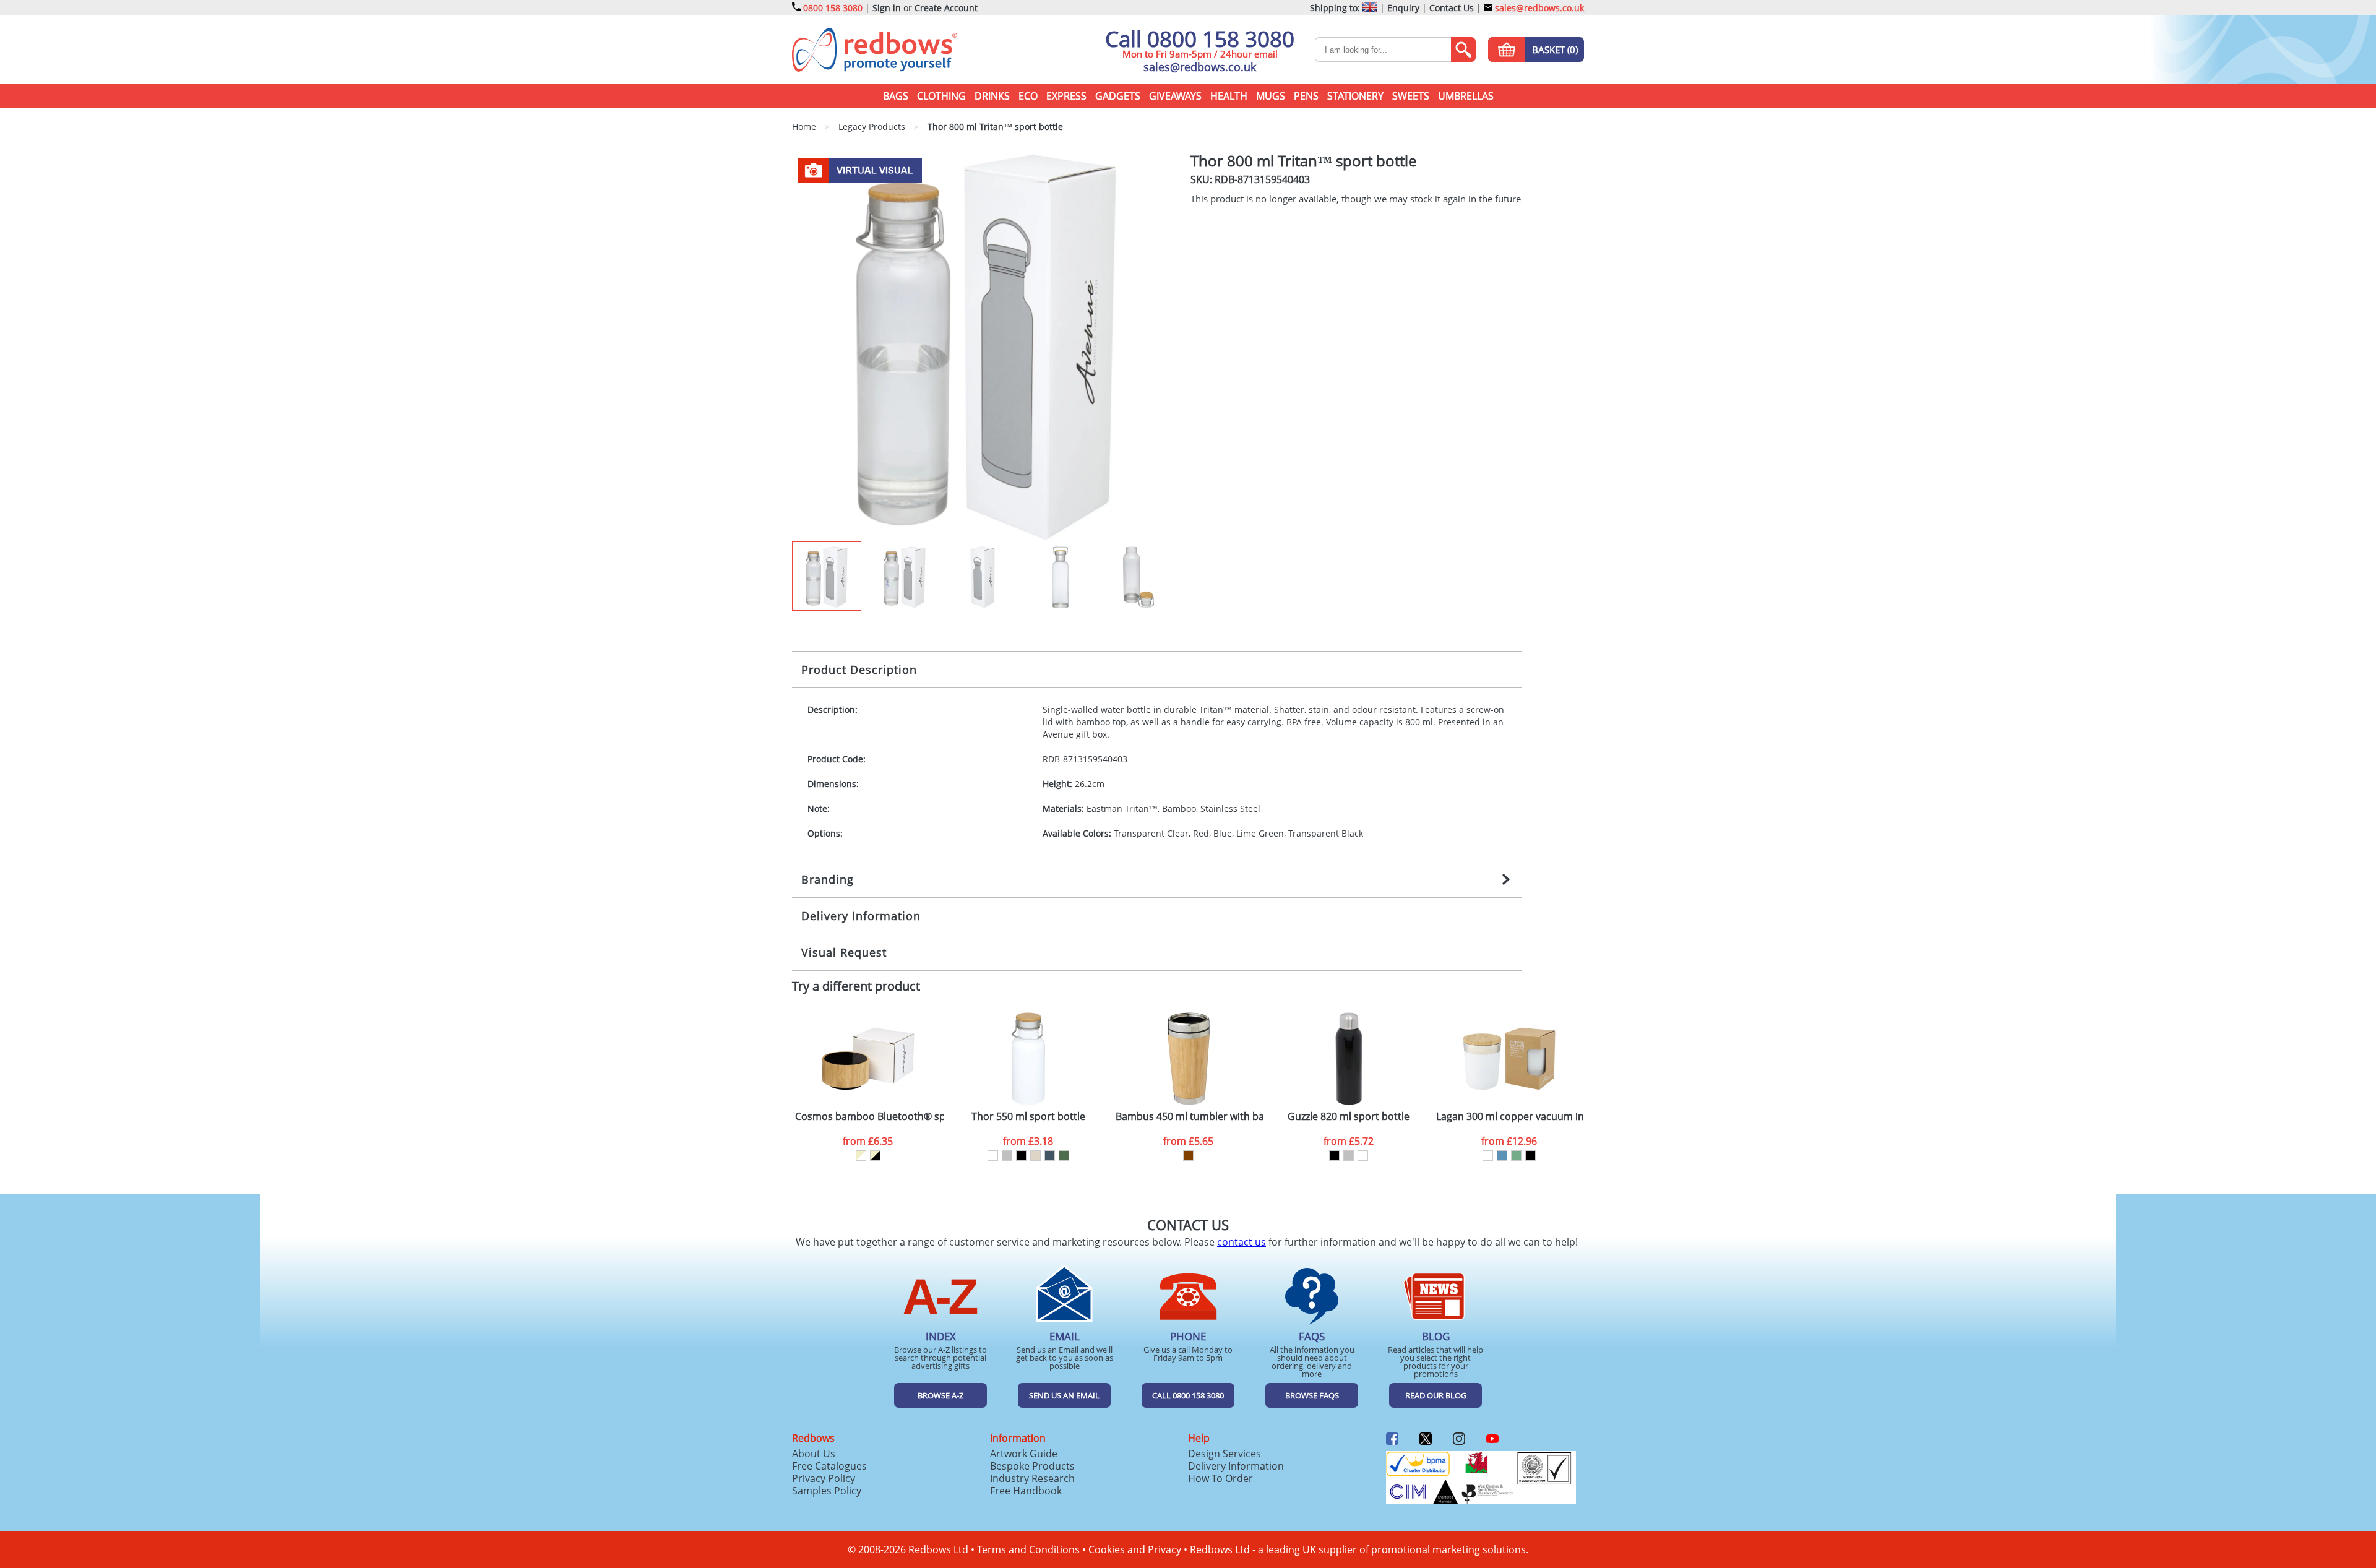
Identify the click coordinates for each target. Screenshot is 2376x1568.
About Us (814, 1454)
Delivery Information (861, 916)
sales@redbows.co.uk (1538, 8)
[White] (993, 1156)
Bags (896, 96)
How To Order (1220, 1478)
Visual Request (844, 952)
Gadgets (1118, 96)
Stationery (1355, 96)
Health (1229, 96)
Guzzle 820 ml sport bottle (1349, 1117)
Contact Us (1452, 8)
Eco (1028, 96)
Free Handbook (1026, 1491)
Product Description (859, 670)
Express (1066, 96)
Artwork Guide (1024, 1454)
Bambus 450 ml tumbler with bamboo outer (1190, 1117)
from (868, 1141)
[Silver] (1007, 1156)
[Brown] (1188, 1156)
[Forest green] (1064, 1156)
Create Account (946, 8)
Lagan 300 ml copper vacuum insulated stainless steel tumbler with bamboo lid (1510, 1117)
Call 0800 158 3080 (1200, 39)
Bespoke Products (1032, 1466)
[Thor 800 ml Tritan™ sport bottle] (986, 347)
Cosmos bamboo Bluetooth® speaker (869, 1117)
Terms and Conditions (1028, 1549)
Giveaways (1175, 96)
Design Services (1225, 1454)
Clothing (941, 96)
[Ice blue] (1502, 1156)
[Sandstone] (1035, 1156)
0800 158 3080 (833, 8)
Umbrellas (1466, 96)
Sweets (1411, 96)
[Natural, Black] (875, 1156)
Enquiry (1403, 8)
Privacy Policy (824, 1478)
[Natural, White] (861, 1156)
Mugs (1271, 96)
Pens (1306, 96)
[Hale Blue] (1050, 1156)
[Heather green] (1516, 1156)
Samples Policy (827, 1491)
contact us (1242, 1242)
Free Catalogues (829, 1466)
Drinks (992, 96)
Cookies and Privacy (1135, 1549)
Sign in (887, 8)
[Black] (1021, 1156)
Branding (828, 879)
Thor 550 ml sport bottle (1028, 1117)
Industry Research (1032, 1478)
